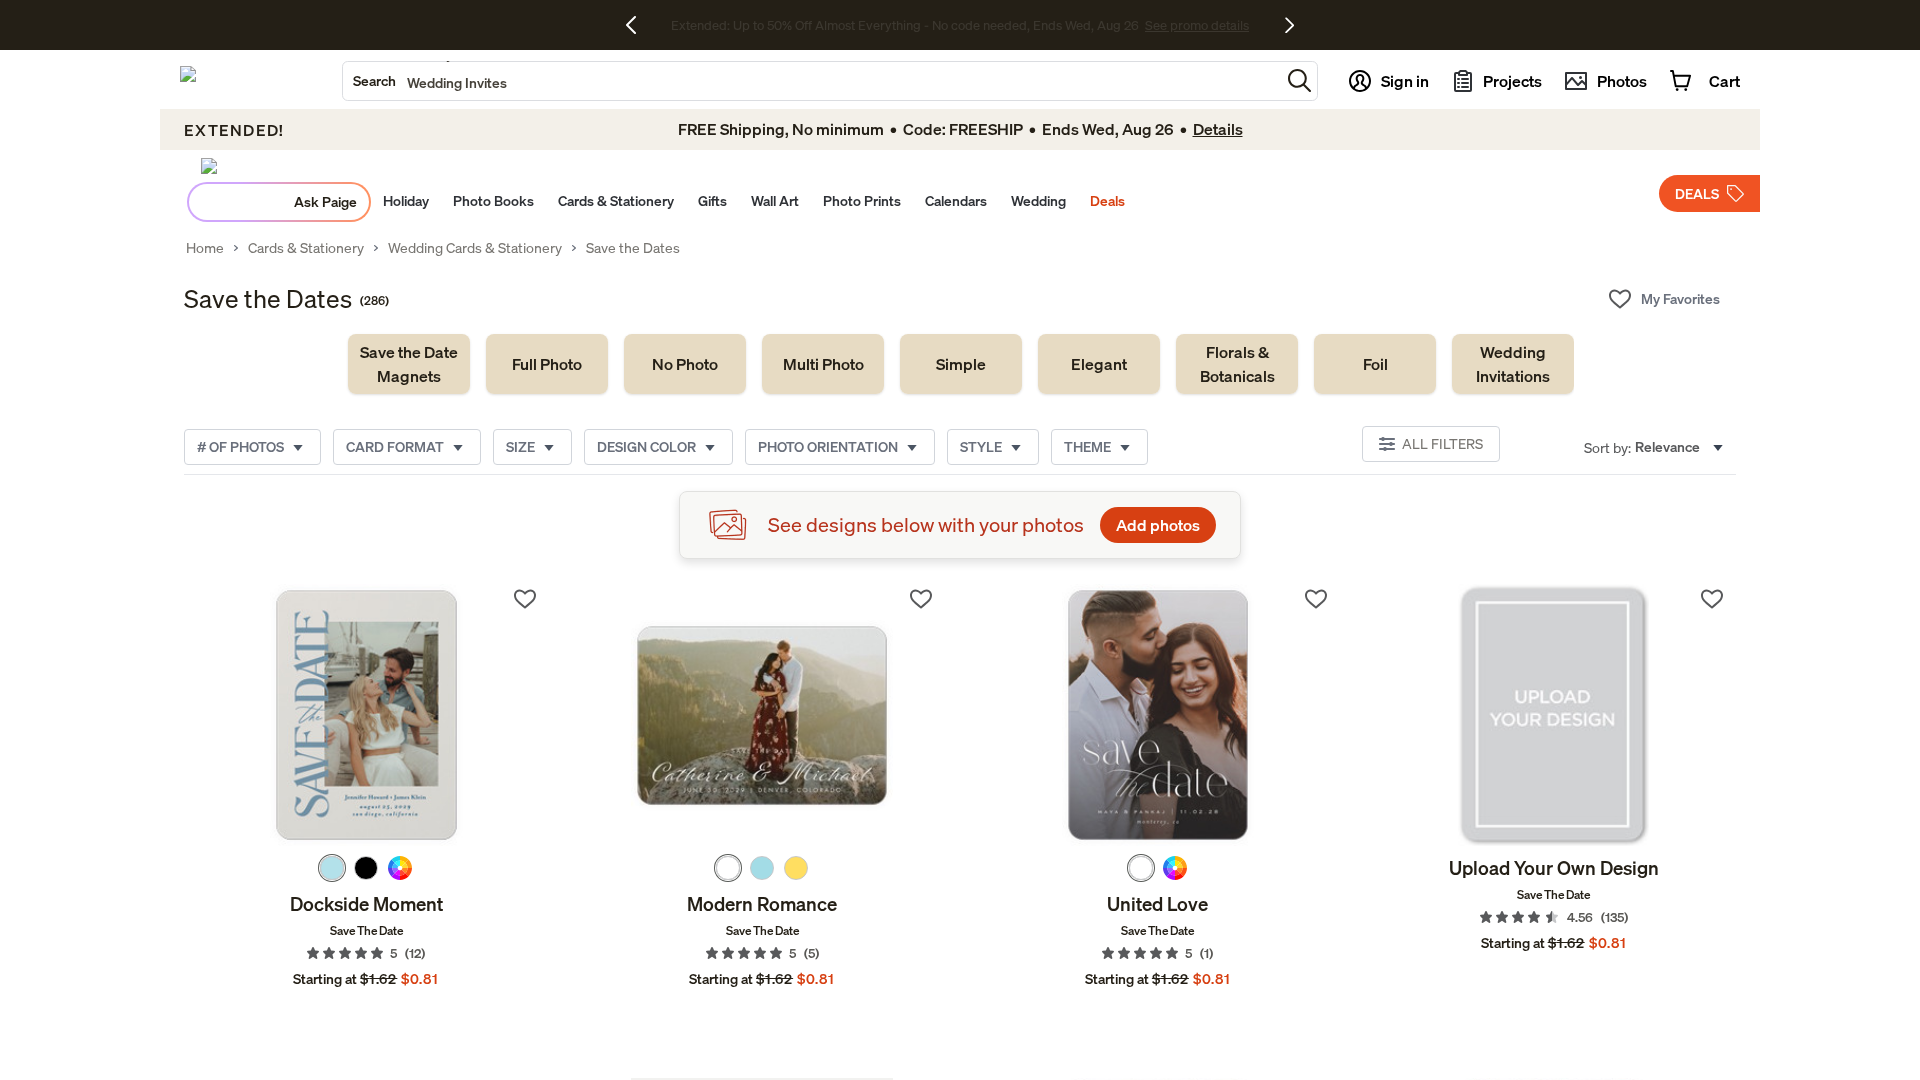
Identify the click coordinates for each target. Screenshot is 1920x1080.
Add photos (1158, 525)
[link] (409, 364)
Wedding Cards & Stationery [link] (475, 248)
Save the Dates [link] (633, 248)
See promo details (1135, 25)
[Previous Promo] (638, 25)
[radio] (332, 868)
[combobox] (811, 81)
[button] (1299, 80)
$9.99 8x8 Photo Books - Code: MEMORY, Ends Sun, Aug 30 (904, 25)
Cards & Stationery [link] (306, 248)
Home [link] (205, 248)
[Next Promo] (1289, 25)
